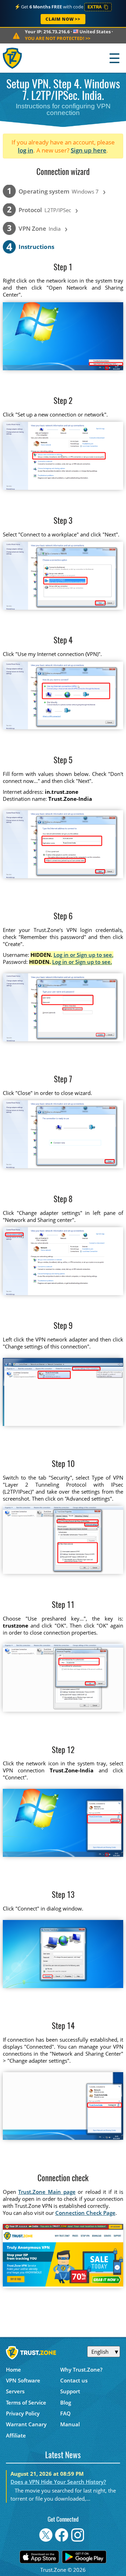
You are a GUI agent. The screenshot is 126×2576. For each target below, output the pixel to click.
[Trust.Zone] (13, 58)
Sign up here (89, 150)
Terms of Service (26, 2402)
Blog (66, 2402)
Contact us (74, 2380)
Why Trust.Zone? (81, 2369)
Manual (70, 2424)
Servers (15, 2391)
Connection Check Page (85, 2213)
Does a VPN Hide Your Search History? (58, 2482)
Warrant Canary (26, 2424)
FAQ (65, 2413)
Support (70, 2391)
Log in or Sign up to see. (83, 955)
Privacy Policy (23, 2413)
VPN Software (23, 2380)
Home (13, 2369)
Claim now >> (63, 19)
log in (26, 150)
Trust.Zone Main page (47, 2192)
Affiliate (16, 2435)
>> (58, 38)
